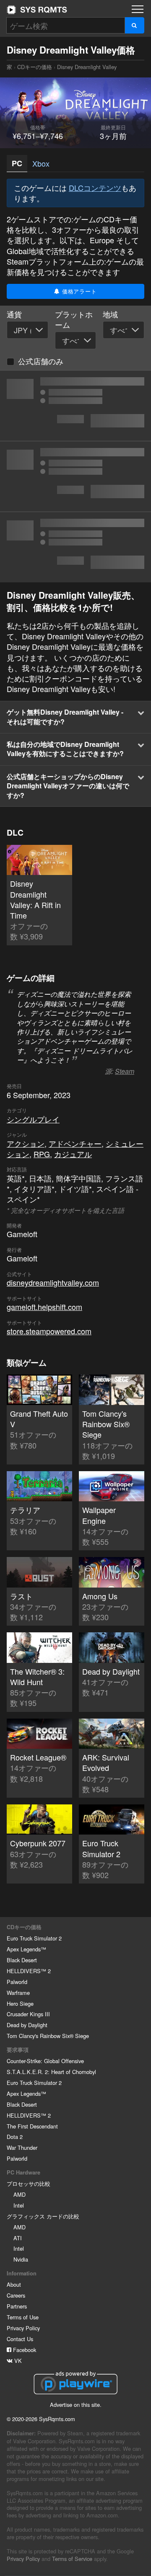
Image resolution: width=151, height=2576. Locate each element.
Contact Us (20, 2339)
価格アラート (78, 291)
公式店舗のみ (41, 361)
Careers (16, 2295)
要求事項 (18, 2050)
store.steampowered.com (49, 1331)
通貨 (14, 314)
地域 (110, 314)
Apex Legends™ (26, 1949)
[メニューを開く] (138, 9)
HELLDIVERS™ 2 (29, 1971)
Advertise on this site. (76, 2405)
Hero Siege (20, 2003)
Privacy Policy (23, 2328)
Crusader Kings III (28, 2014)
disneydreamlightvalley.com (53, 1282)
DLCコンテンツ (95, 188)
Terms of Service (72, 2559)
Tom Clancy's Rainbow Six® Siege (48, 2036)
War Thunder (22, 2148)
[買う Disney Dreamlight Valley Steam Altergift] (75, 547)
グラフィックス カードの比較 (43, 2216)
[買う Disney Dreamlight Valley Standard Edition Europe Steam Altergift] (75, 406)
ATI (18, 2238)
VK (17, 2361)
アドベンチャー (75, 1143)
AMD (20, 2194)
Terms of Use (23, 2317)
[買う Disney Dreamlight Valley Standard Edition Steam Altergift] (75, 476)
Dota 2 (15, 2137)
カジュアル (73, 1154)
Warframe (18, 1993)
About (14, 2284)
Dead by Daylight (27, 2025)
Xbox (41, 163)
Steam (125, 1071)
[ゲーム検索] (134, 25)
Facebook (24, 2350)
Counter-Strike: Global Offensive (45, 2061)
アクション (26, 1143)
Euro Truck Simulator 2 (34, 1938)
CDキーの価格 (35, 67)
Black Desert (22, 1960)
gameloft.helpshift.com (44, 1307)
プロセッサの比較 (29, 2184)
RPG (42, 1154)
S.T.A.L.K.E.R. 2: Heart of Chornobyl (51, 2072)
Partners (17, 2306)
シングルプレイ (33, 1119)
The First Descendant (32, 2126)
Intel (19, 2205)
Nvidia (21, 2259)
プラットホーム (74, 319)
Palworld (17, 1982)
